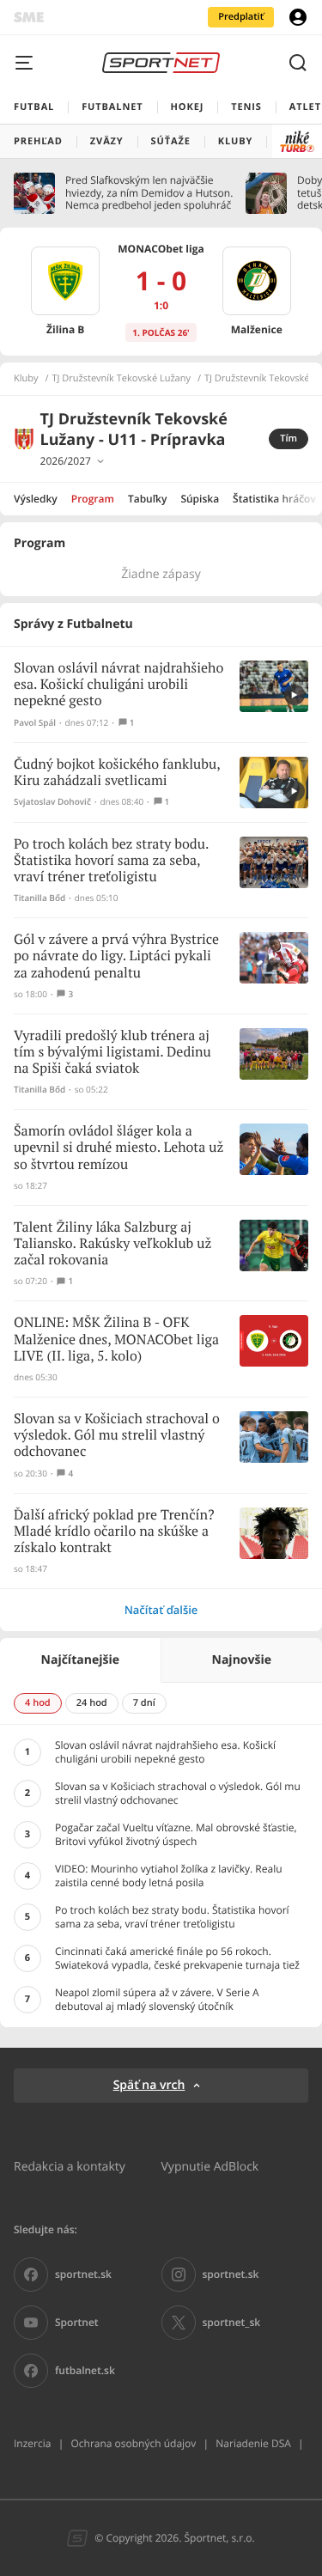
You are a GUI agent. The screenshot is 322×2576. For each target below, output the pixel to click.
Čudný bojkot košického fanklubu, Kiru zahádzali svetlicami (117, 773)
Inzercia (32, 2443)
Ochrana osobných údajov (133, 2443)
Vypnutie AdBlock (210, 2166)
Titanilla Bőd (39, 898)
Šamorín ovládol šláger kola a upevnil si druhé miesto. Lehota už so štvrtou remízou (118, 1148)
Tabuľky (147, 499)
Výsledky (36, 499)
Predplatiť (241, 17)
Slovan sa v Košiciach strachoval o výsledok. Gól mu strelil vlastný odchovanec (117, 1436)
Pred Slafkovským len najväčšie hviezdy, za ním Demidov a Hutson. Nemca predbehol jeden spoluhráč (149, 193)
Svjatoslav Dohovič (52, 802)
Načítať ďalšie (161, 1610)
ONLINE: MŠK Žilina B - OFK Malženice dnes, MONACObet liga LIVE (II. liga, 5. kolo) (116, 1340)
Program (93, 499)
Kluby (26, 379)
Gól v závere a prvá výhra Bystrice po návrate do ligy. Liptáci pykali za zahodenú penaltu (116, 956)
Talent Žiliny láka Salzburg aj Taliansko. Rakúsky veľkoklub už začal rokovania (112, 1244)
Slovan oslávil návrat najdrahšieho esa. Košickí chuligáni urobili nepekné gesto (118, 685)
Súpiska (200, 499)
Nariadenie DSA (253, 2443)
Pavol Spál (35, 723)
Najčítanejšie (80, 1660)
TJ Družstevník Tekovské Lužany (122, 379)
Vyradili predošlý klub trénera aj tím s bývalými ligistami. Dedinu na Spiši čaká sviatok (112, 1053)
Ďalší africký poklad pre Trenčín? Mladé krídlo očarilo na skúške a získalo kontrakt (114, 1532)
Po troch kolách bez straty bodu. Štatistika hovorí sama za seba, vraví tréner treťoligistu (111, 861)
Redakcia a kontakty (70, 2166)
